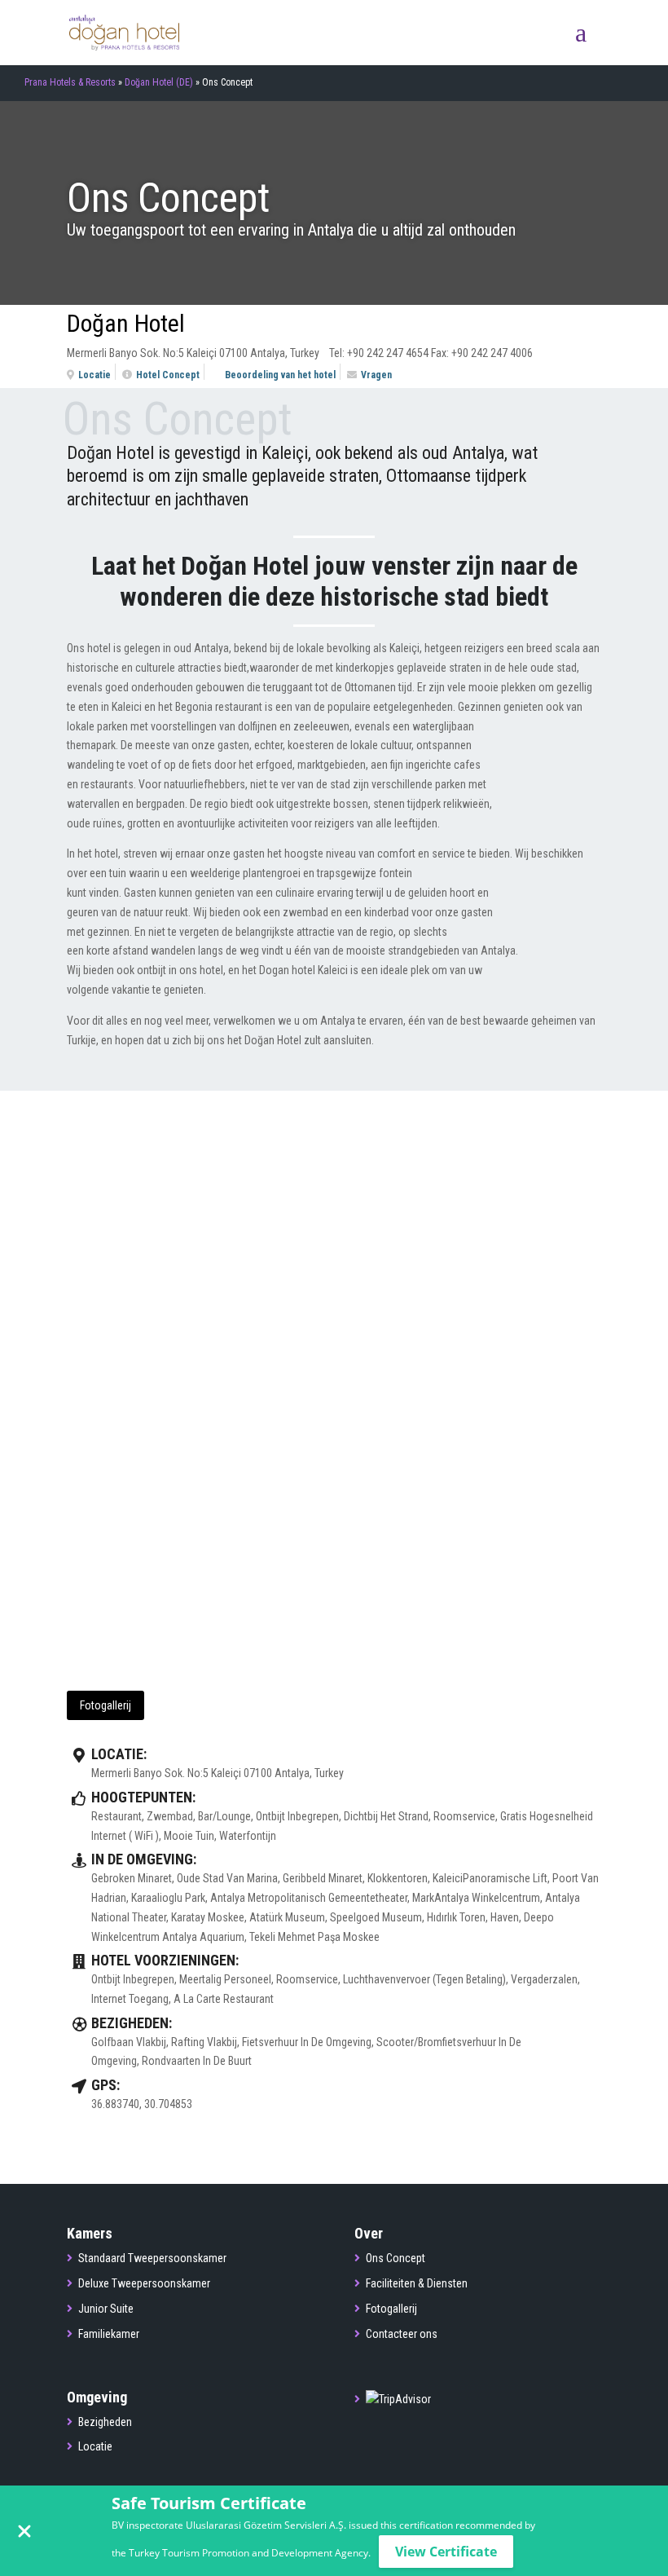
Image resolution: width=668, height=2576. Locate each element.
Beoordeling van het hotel (280, 375)
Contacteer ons (402, 2334)
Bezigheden (105, 2422)
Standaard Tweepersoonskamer (152, 2258)
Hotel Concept (168, 375)
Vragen (376, 375)
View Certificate (446, 2552)
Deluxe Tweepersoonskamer (144, 2283)
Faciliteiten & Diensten (417, 2283)
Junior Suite (106, 2309)
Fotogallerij (105, 1705)
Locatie (94, 375)
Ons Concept (396, 2258)
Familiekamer (109, 2334)
